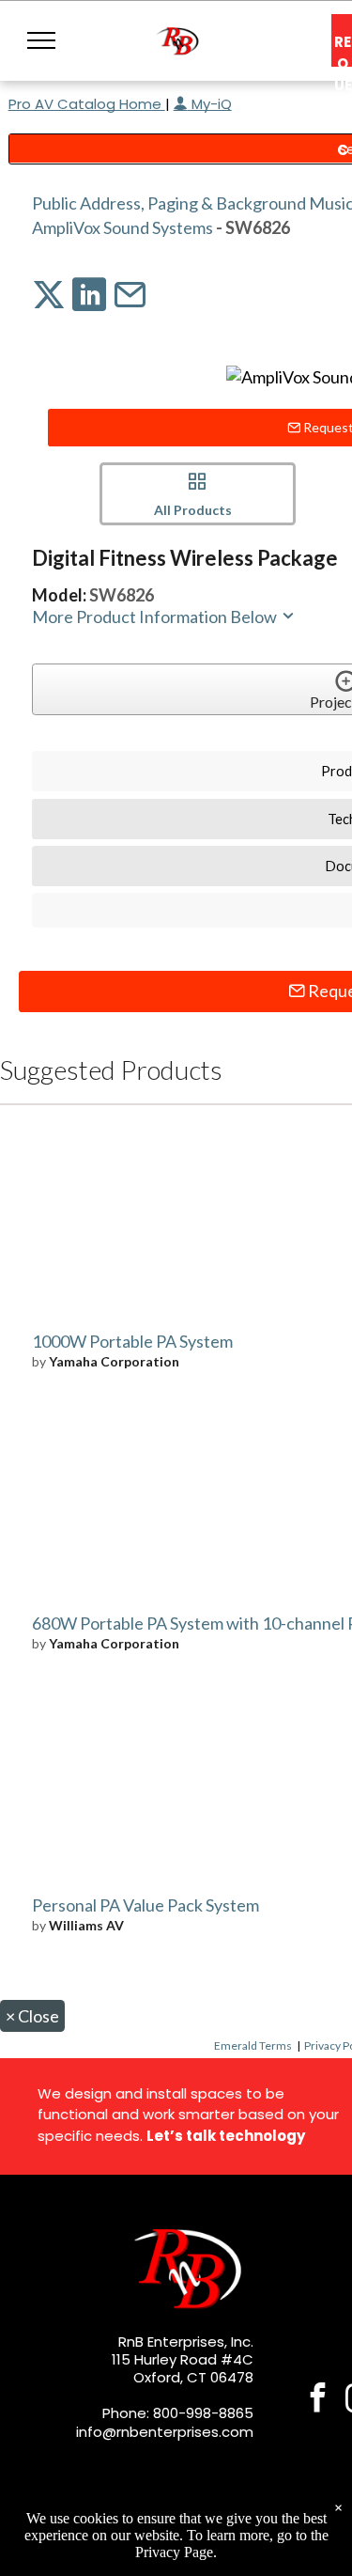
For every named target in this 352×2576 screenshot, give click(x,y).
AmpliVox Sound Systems (122, 227)
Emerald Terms (253, 2045)
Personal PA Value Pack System (145, 1905)
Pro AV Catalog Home (87, 104)
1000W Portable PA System (132, 1341)
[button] (41, 40)
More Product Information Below (156, 617)
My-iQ (210, 104)
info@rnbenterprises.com (165, 2432)
